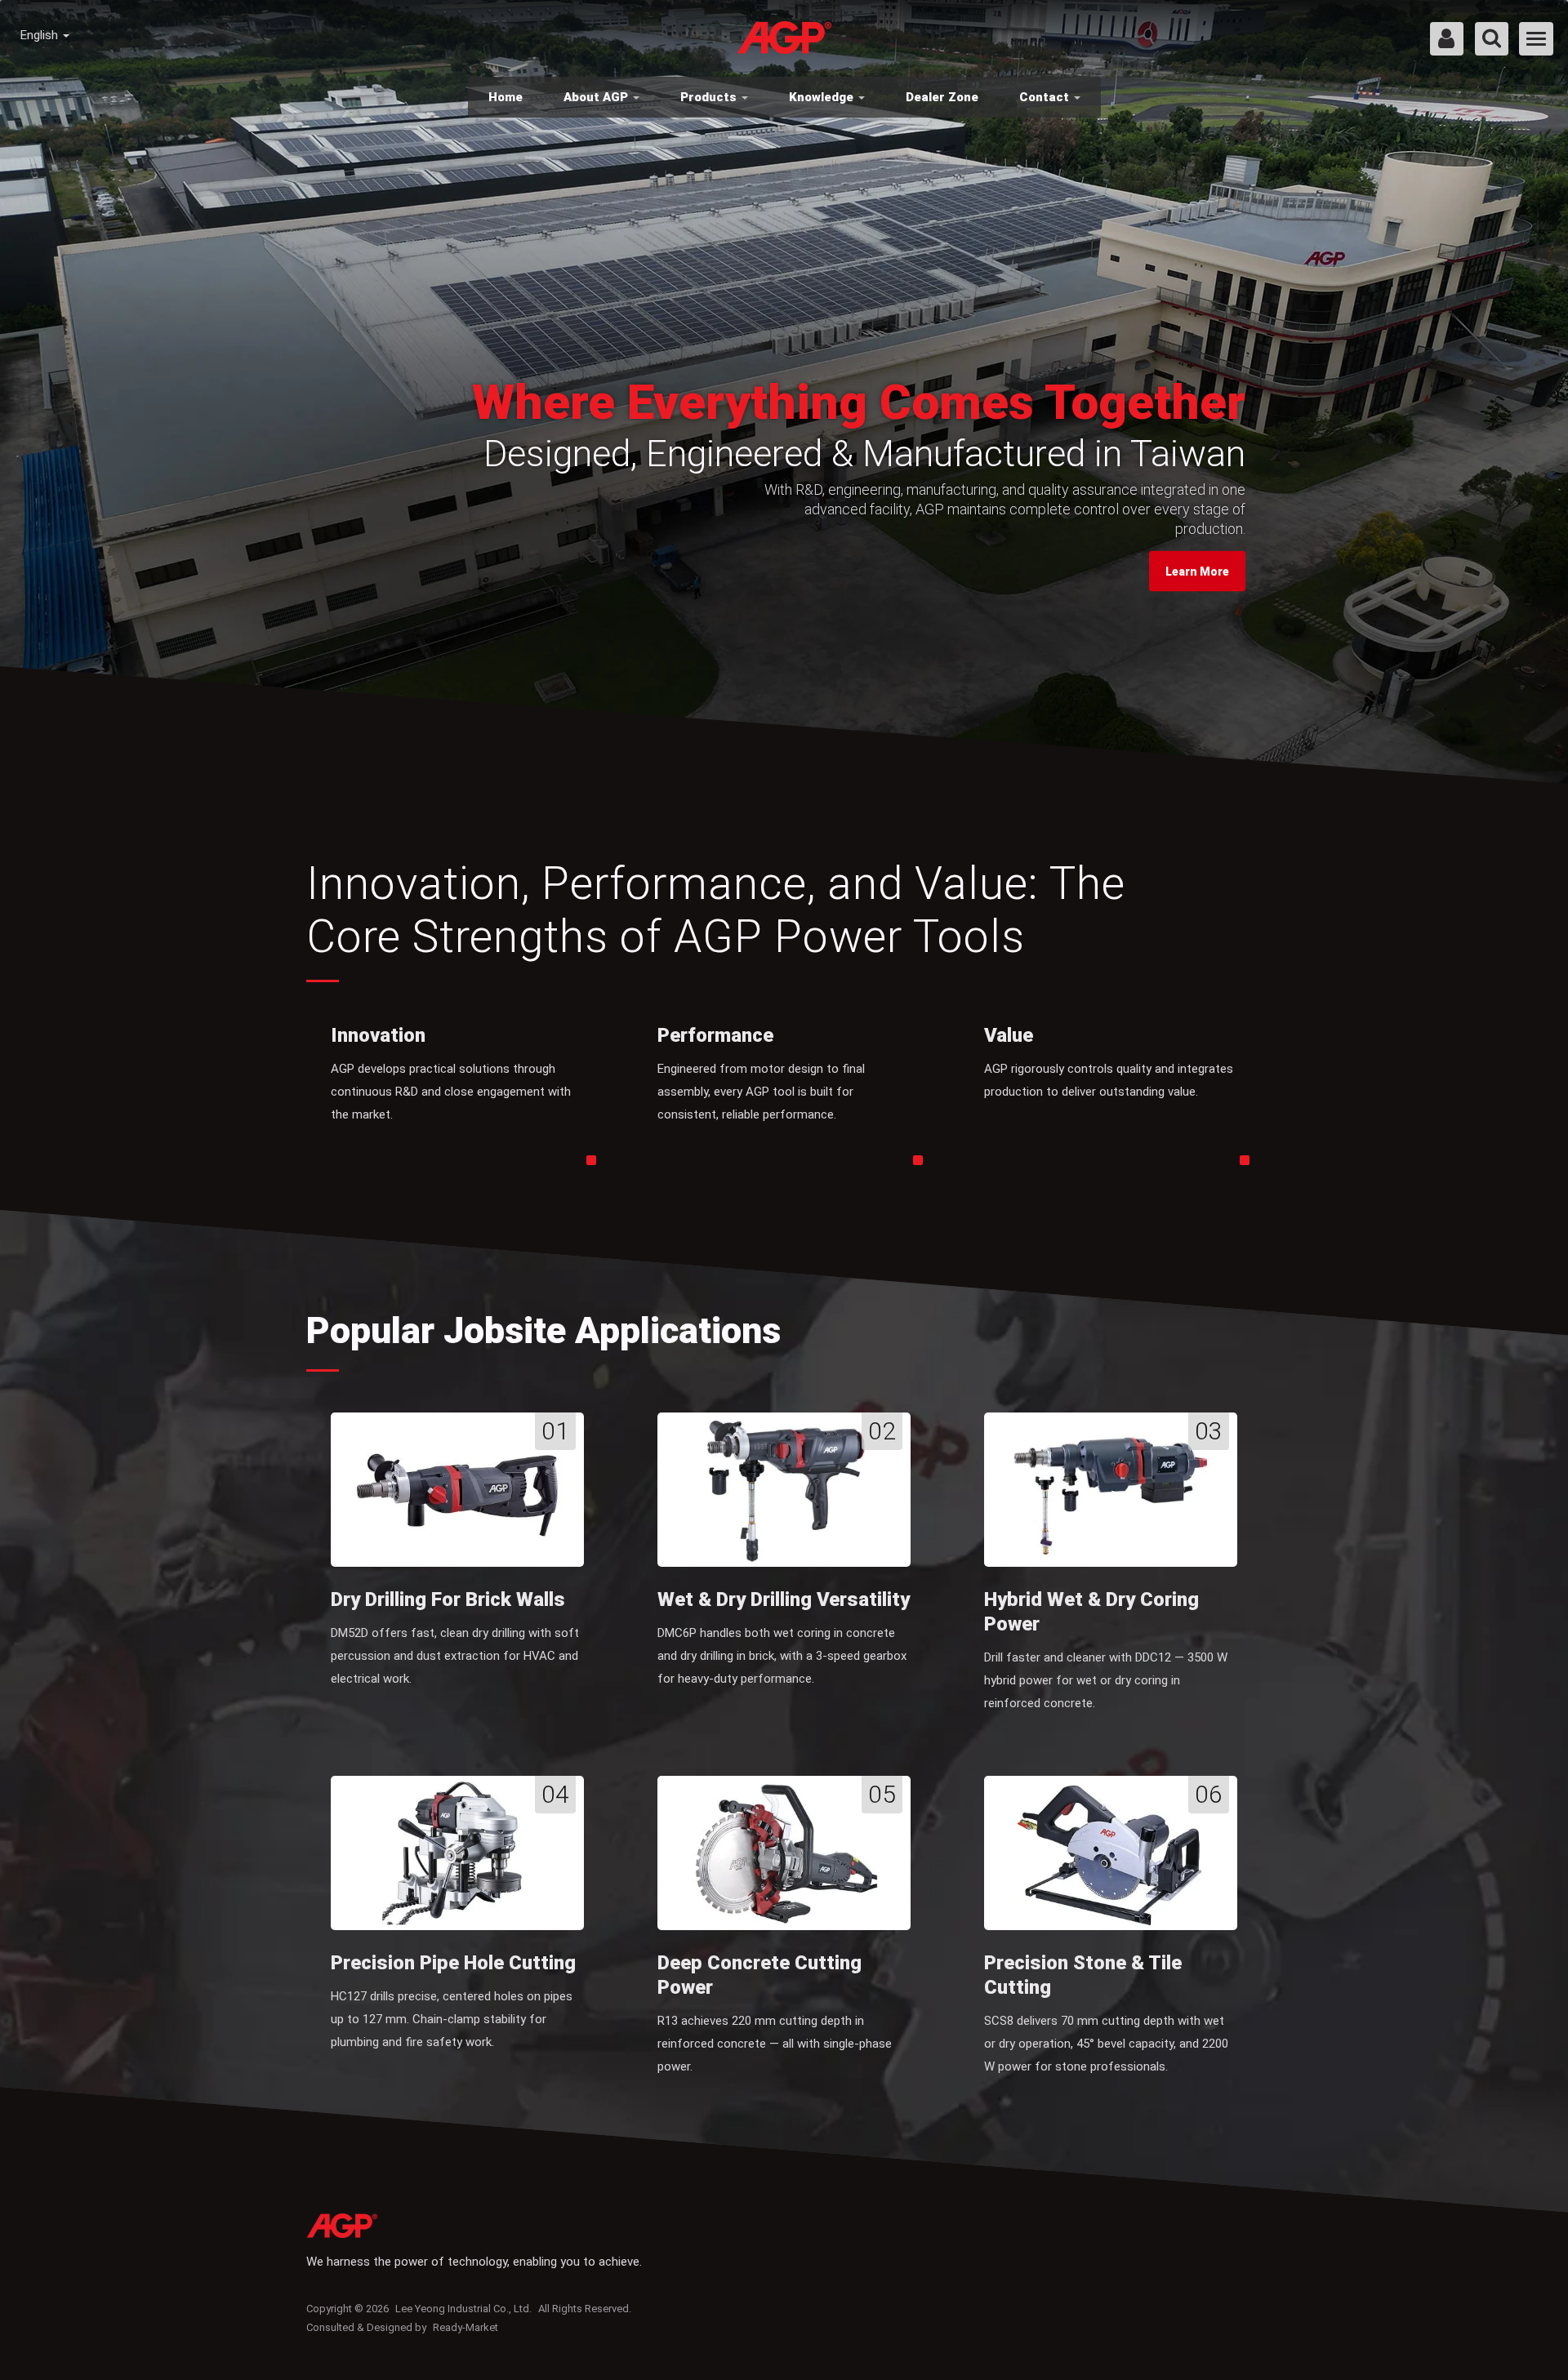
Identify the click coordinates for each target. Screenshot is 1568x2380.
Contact (1046, 97)
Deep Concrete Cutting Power (759, 1975)
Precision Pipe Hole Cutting (453, 1963)
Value (1009, 1035)
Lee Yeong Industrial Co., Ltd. (463, 2309)
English (41, 35)
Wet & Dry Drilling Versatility (784, 1599)
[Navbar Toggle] (1536, 39)
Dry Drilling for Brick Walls (448, 1599)
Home (506, 97)
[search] (1492, 40)
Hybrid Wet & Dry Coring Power (1091, 1612)
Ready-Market (465, 2327)
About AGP (597, 97)
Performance (715, 1035)
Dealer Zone (942, 97)
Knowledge (823, 97)
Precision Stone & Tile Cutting (1083, 1975)
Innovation (378, 1035)
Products (710, 97)
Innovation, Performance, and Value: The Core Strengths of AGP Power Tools (716, 910)
